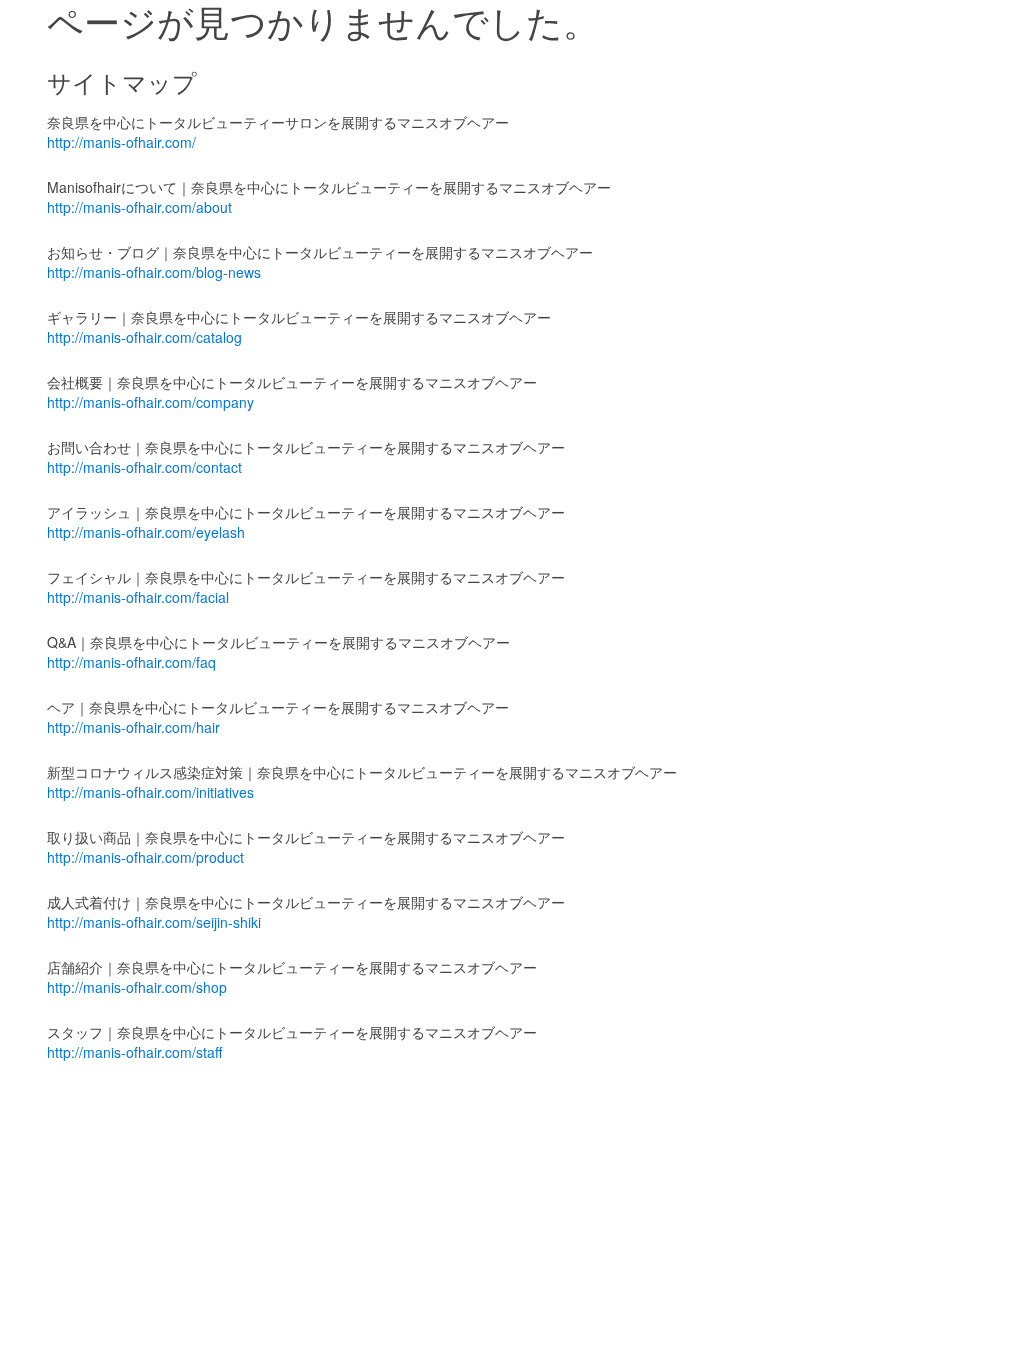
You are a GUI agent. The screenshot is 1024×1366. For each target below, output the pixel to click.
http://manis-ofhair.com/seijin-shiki (154, 922)
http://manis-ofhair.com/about (139, 207)
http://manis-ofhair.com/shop (137, 987)
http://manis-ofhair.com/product (145, 857)
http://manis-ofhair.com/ (121, 142)
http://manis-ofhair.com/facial (138, 597)
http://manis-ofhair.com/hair (133, 727)
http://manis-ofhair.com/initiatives (150, 792)
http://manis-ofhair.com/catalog (144, 337)
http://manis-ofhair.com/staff (134, 1052)
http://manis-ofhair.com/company (150, 402)
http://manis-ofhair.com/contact (144, 467)
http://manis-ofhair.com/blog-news (154, 272)
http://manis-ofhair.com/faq (131, 662)
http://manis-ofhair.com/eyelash (146, 532)
